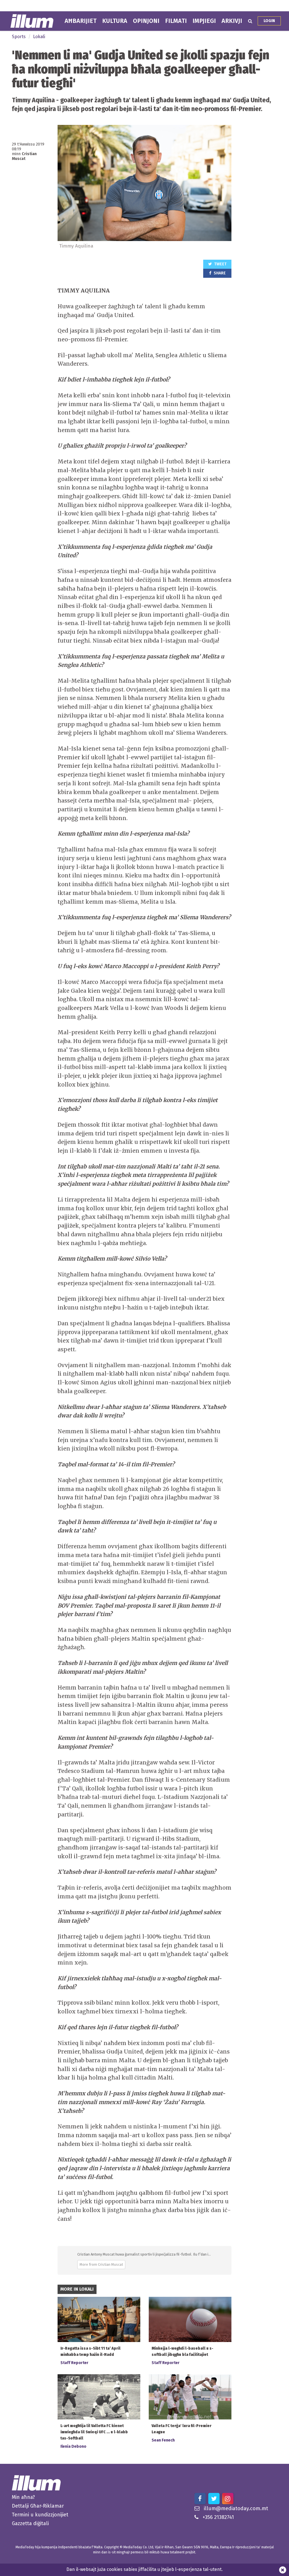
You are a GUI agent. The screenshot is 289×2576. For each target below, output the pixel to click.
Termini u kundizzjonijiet (40, 2515)
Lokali (39, 37)
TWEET (220, 264)
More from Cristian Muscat (101, 2264)
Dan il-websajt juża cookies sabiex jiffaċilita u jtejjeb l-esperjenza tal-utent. (144, 2569)
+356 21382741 (218, 2517)
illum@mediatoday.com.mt (236, 2508)
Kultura (115, 21)
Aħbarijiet (81, 21)
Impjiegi (204, 21)
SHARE (219, 273)
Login (269, 21)
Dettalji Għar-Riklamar (38, 2506)
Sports (19, 37)
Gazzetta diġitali (30, 2523)
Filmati (176, 21)
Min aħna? (23, 2497)
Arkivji (232, 21)
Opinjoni (146, 21)
